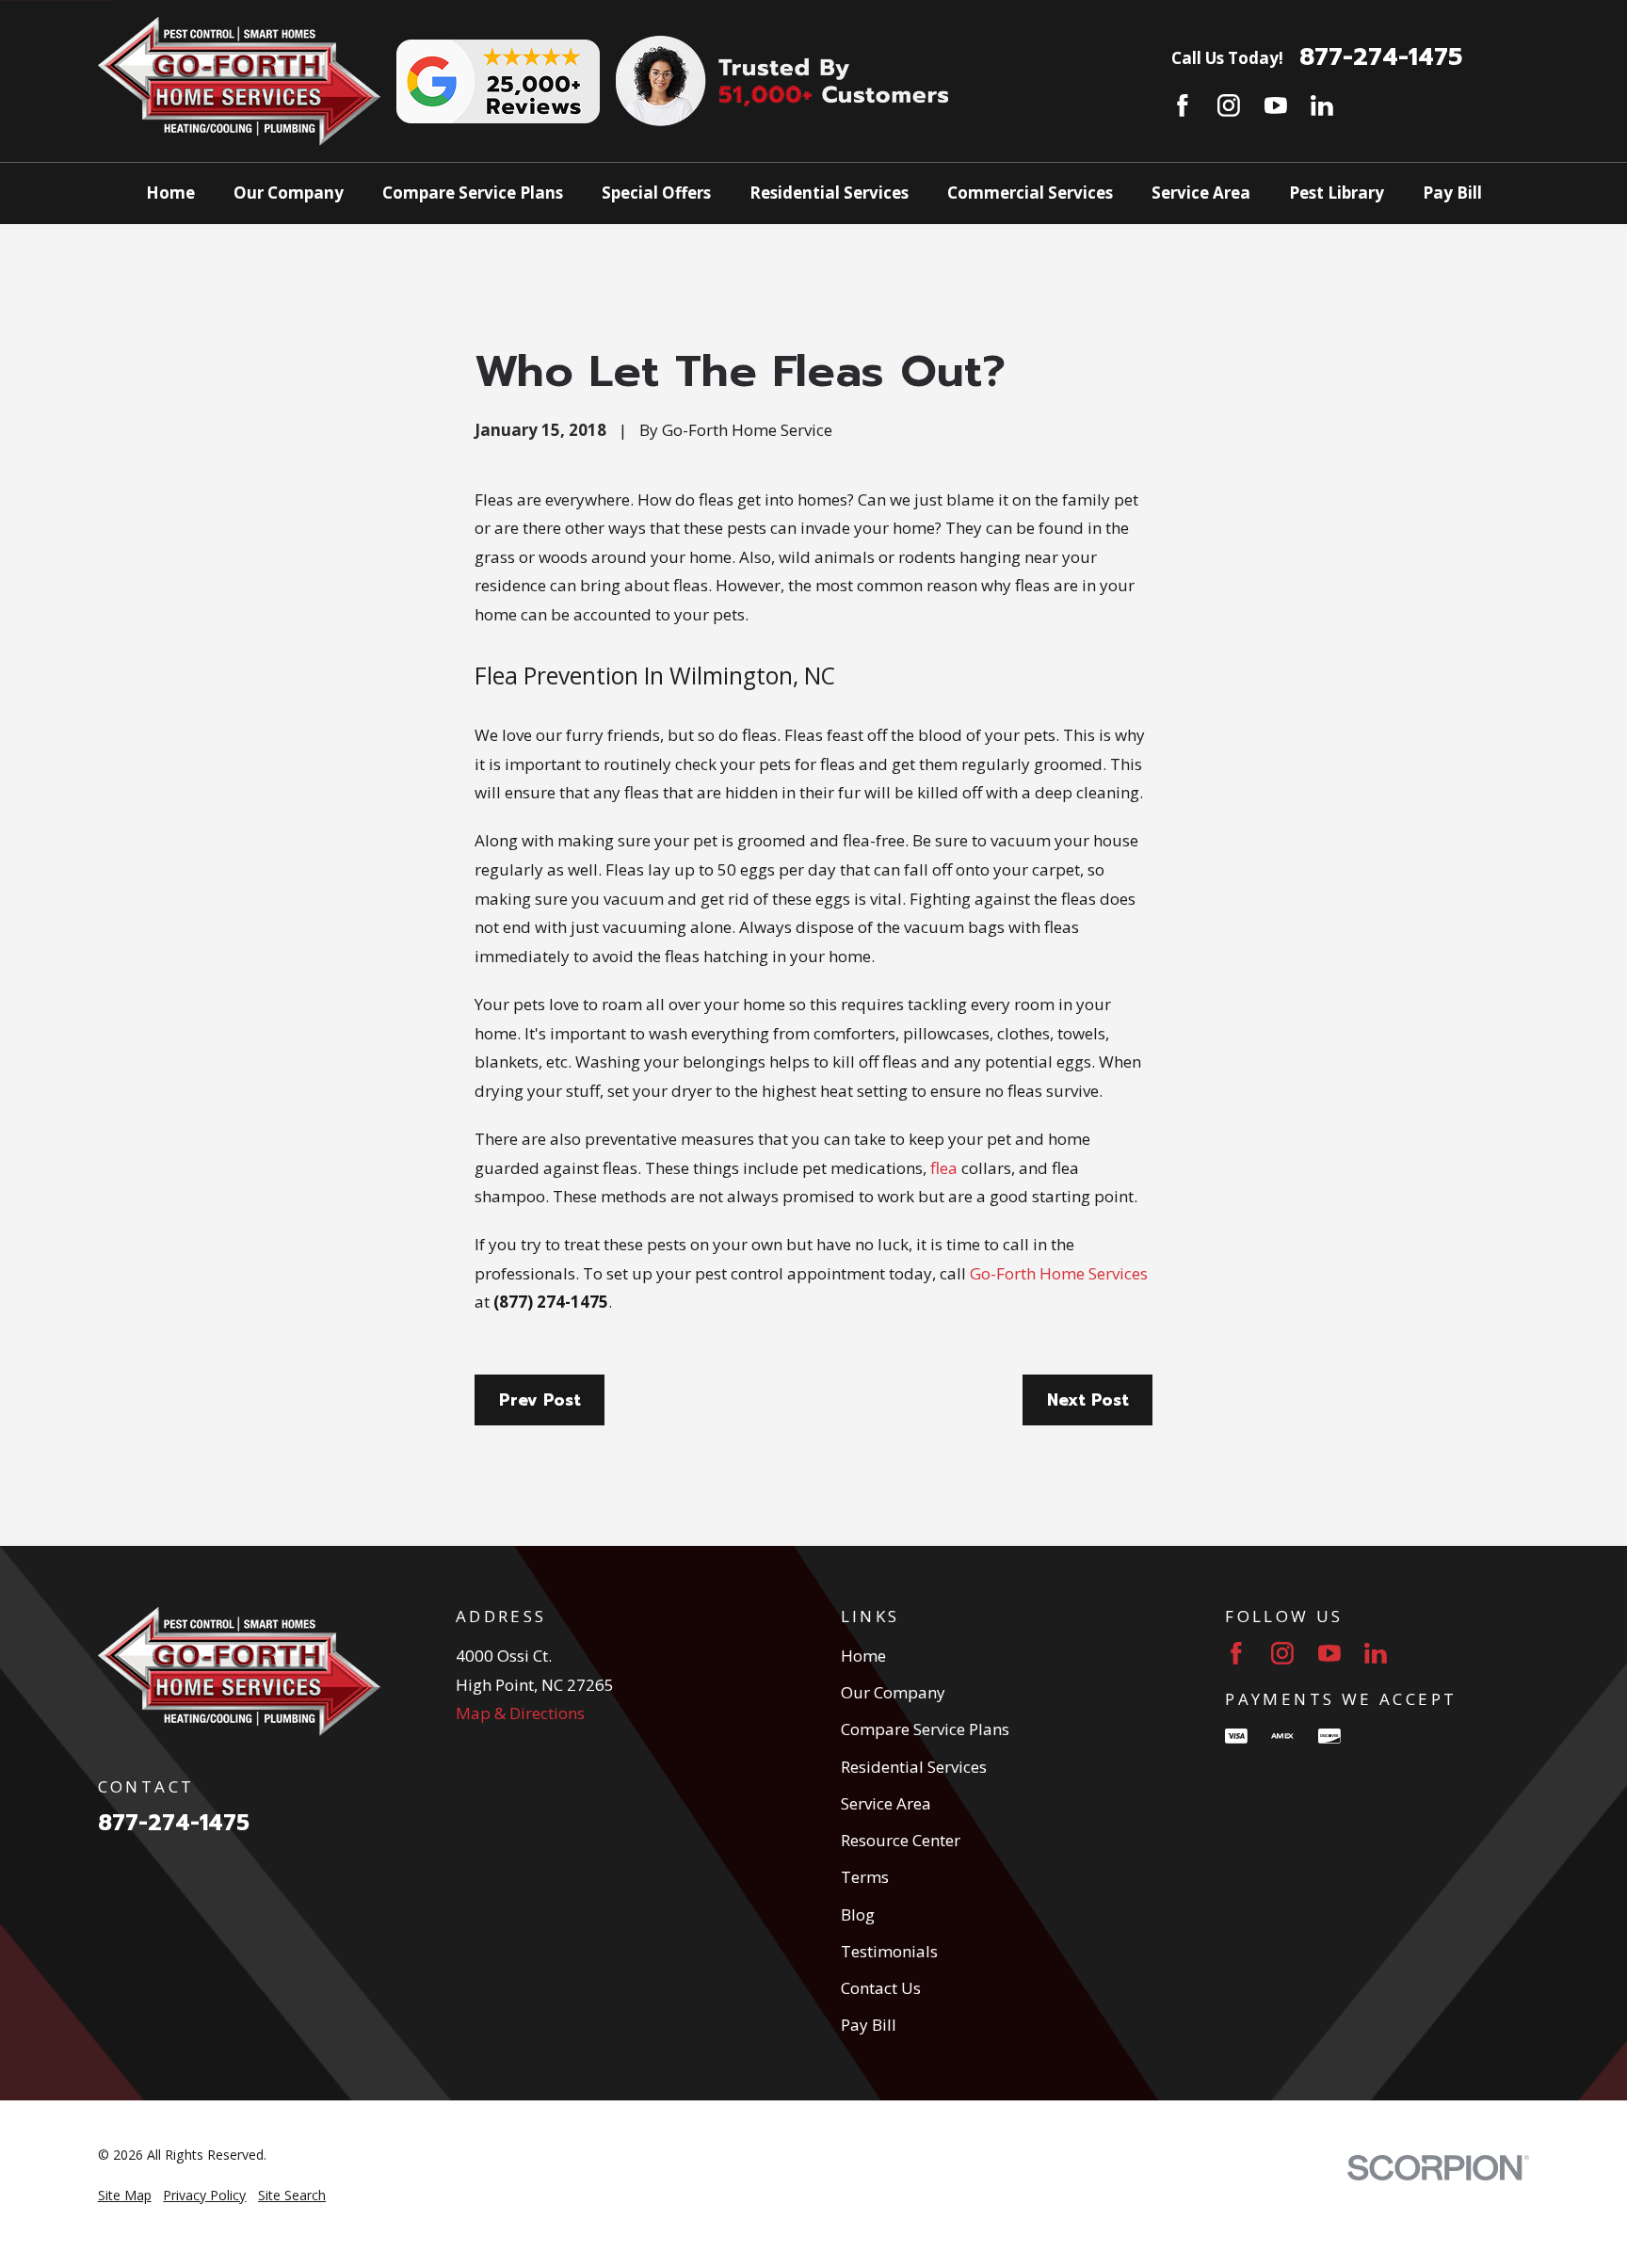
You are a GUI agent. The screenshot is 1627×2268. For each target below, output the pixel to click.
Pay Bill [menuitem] (1452, 193)
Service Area (886, 1803)
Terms (865, 1877)
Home (863, 1656)
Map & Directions (520, 1713)
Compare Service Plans (925, 1729)
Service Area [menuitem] (1201, 193)
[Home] (239, 81)
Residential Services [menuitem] (829, 193)
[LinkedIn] (1322, 105)
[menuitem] (125, 2196)
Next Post (1088, 1400)
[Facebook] (1183, 105)
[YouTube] (1276, 105)
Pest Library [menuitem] (1337, 193)
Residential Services (914, 1767)
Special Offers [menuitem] (656, 193)
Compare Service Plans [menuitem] (473, 193)
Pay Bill (869, 2025)
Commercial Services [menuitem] (1030, 193)
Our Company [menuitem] (289, 193)
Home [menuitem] (170, 193)
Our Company (893, 1692)
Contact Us (881, 1988)
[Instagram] (1229, 105)
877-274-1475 (1381, 57)
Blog (858, 1914)
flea (942, 1168)
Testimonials (889, 1951)
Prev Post (540, 1400)
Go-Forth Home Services (1059, 1273)
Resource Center (901, 1840)
